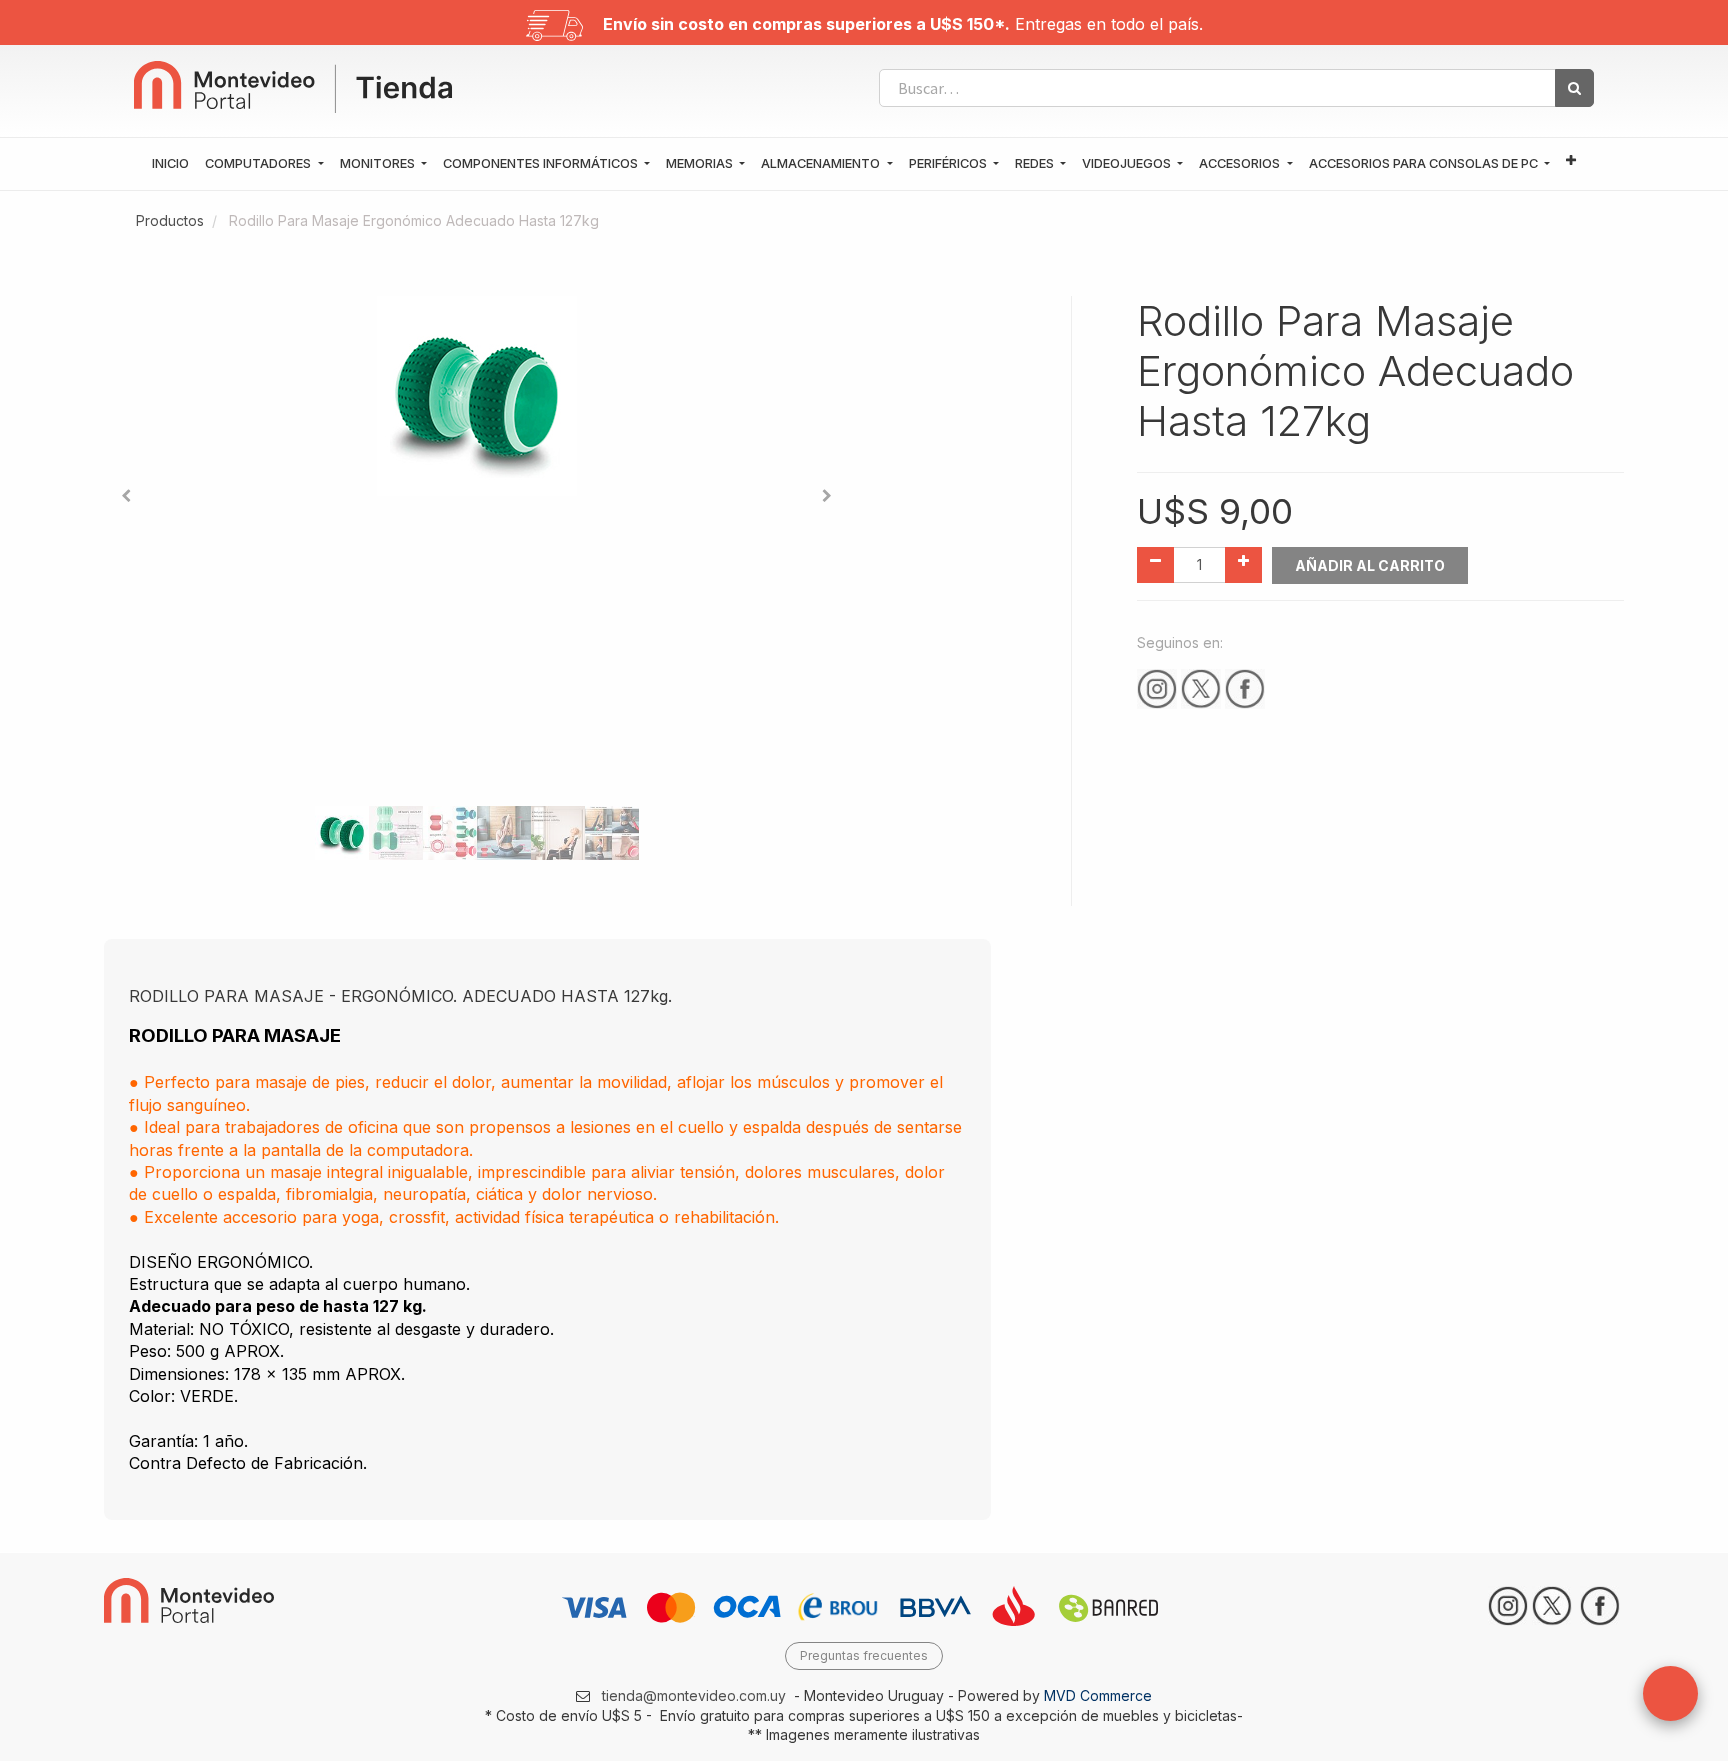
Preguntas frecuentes (864, 1655)
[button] (1571, 161)
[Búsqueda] (1574, 88)
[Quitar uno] (1155, 565)
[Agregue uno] (1243, 565)
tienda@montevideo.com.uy (694, 1695)
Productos (170, 220)
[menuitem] (170, 164)
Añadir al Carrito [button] (1370, 565)
